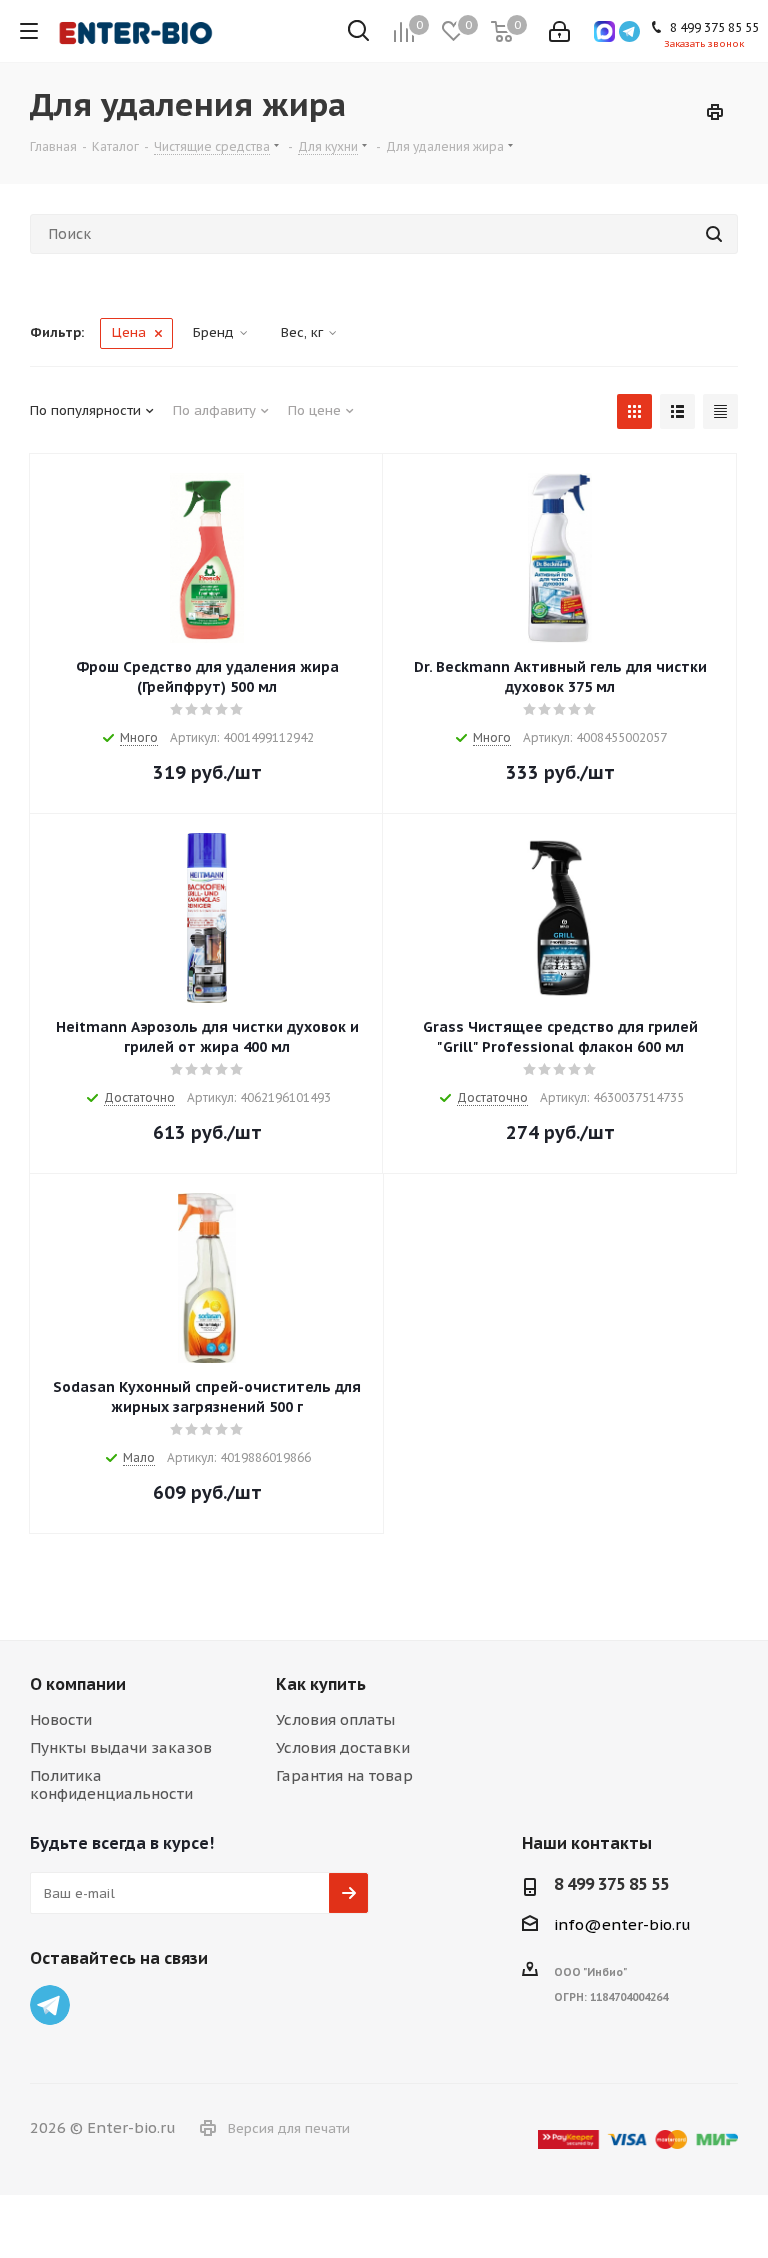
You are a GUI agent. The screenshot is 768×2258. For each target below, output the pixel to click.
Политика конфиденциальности (111, 1784)
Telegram (50, 2005)
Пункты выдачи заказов (121, 1747)
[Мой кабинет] (559, 31)
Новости (61, 1719)
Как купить (321, 1684)
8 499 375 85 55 (611, 1884)
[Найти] (714, 234)
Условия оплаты (335, 1719)
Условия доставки (343, 1747)
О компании (78, 1684)
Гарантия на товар (344, 1775)
